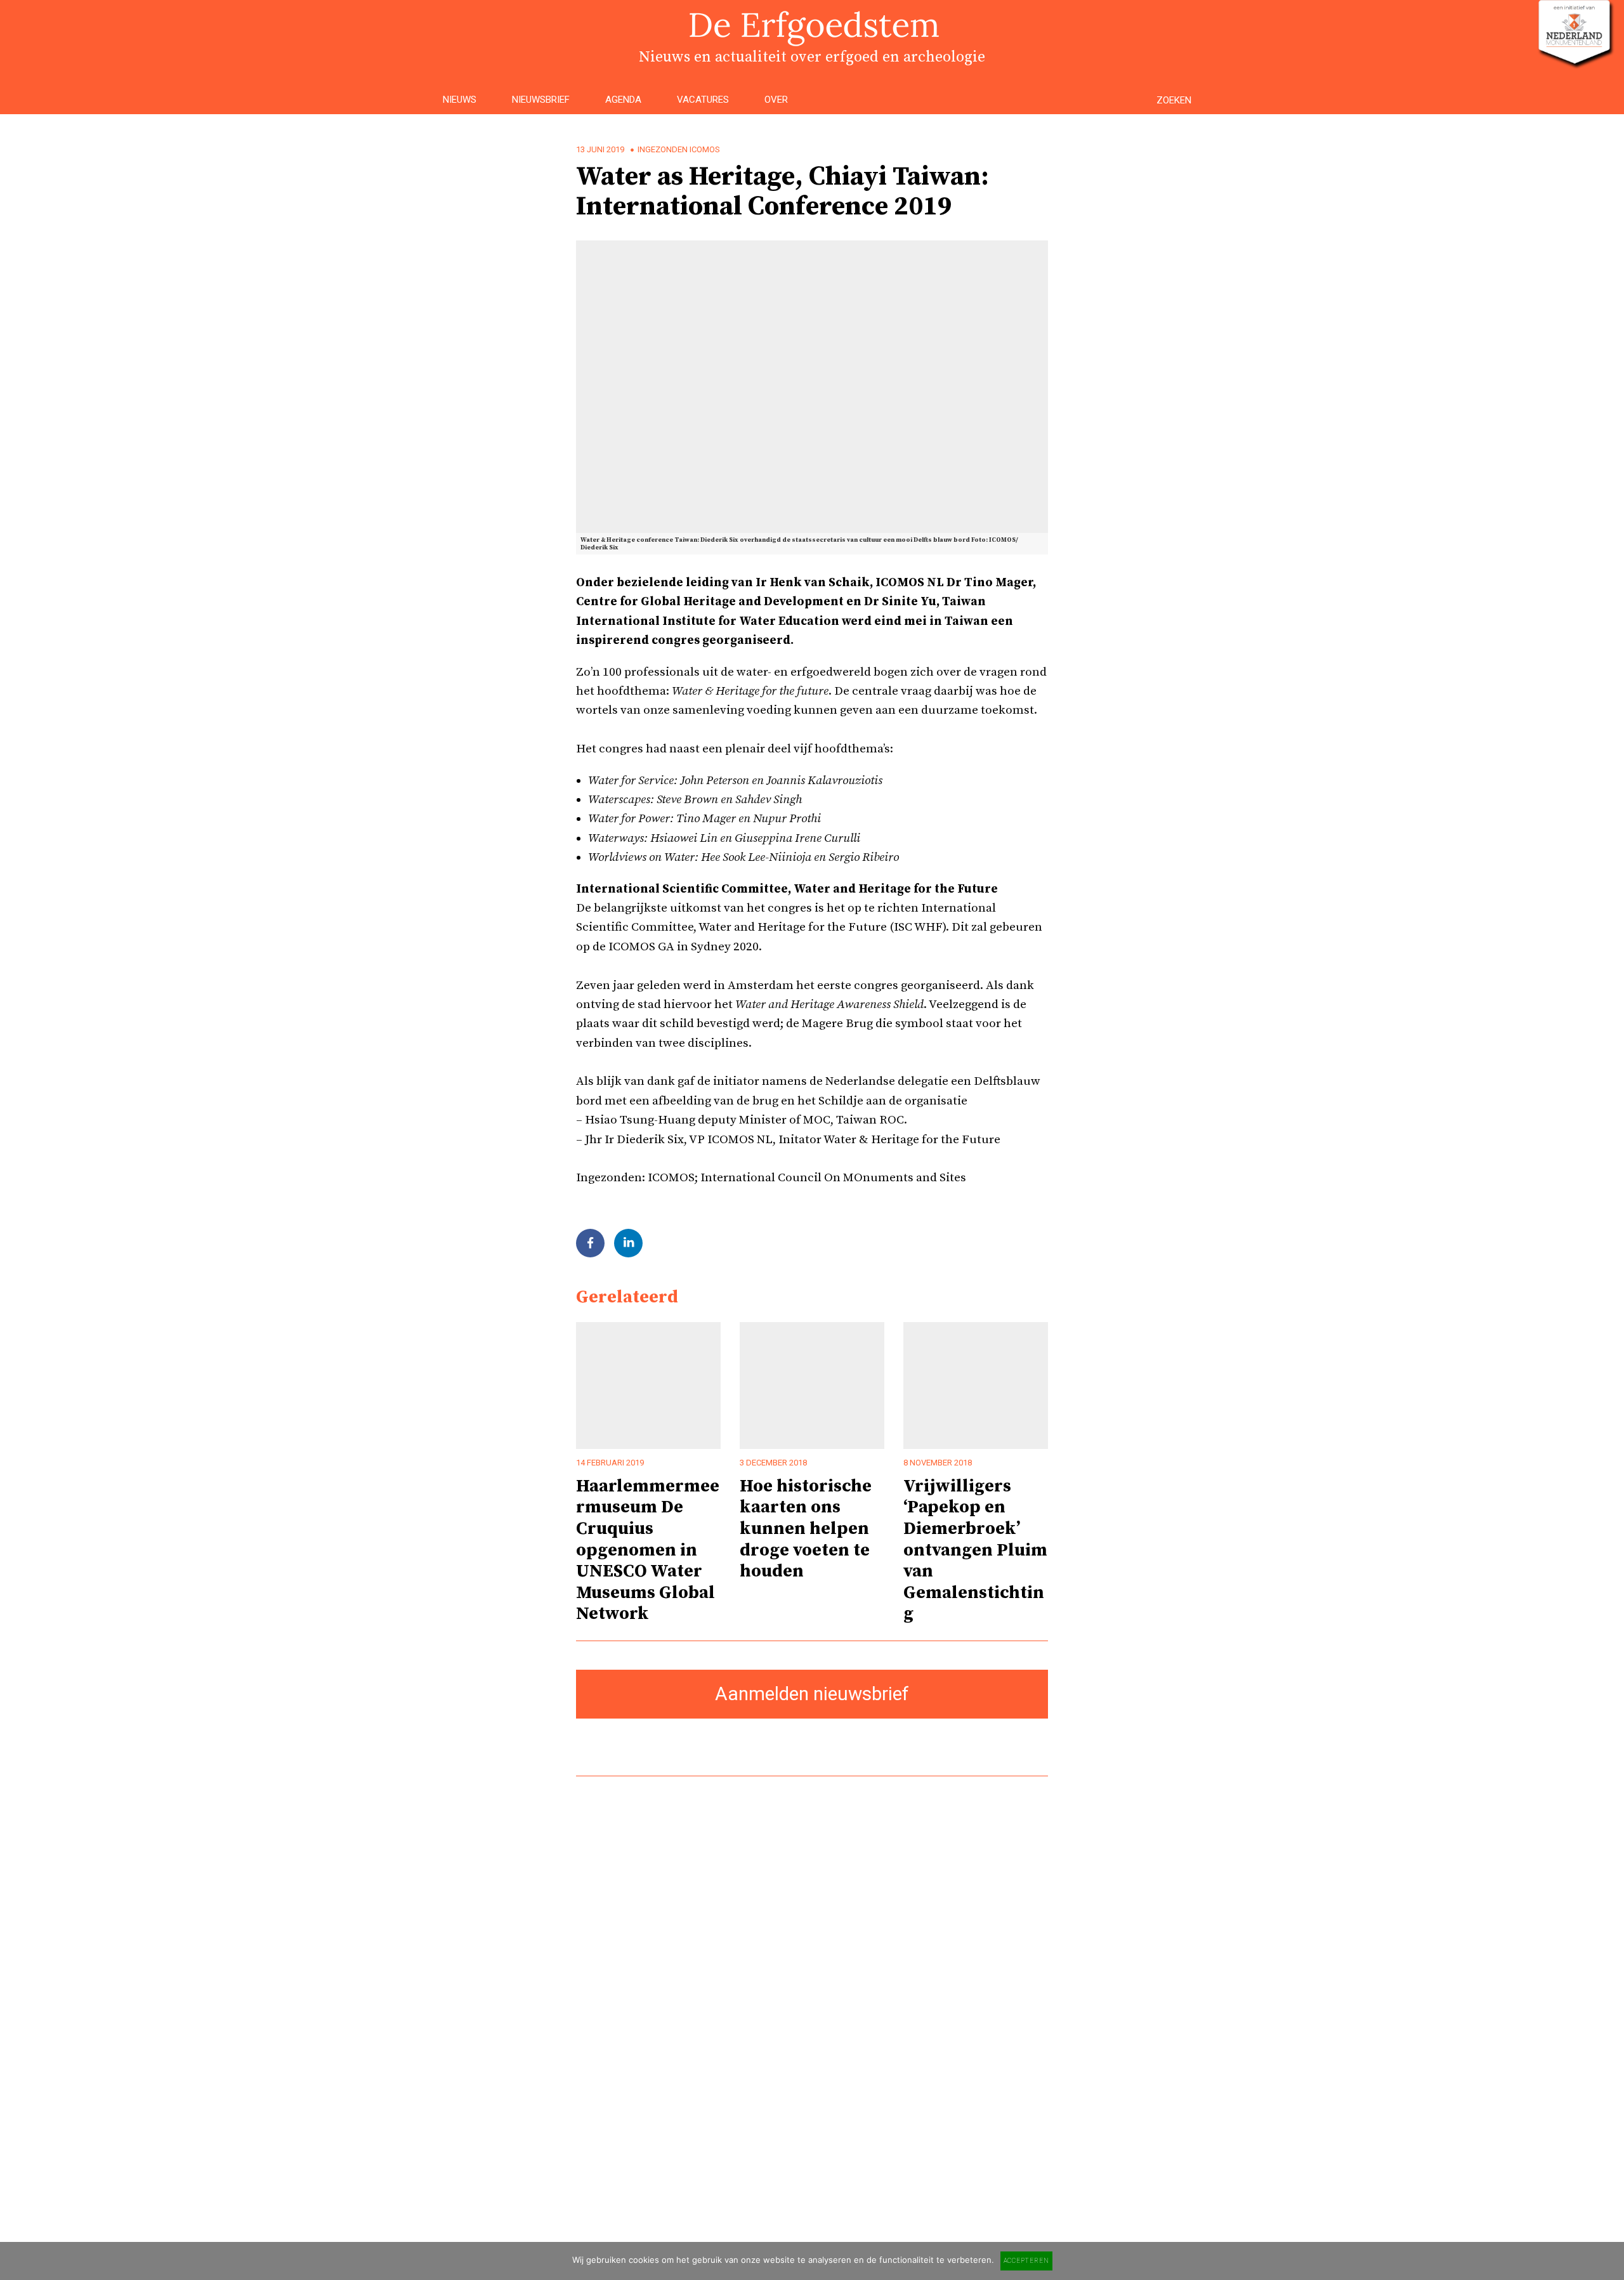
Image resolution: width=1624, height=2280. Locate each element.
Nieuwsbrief (541, 100)
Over (776, 100)
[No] (1608, 2261)
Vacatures (703, 100)
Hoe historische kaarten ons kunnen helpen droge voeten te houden (806, 1529)
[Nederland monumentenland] (1575, 62)
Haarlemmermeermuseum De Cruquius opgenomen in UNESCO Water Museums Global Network (648, 1550)
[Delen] (590, 1243)
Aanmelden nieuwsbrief (812, 1694)
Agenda (623, 100)
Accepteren (1026, 2261)
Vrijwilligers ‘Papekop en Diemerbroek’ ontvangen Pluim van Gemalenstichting (975, 1550)
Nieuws (460, 100)
